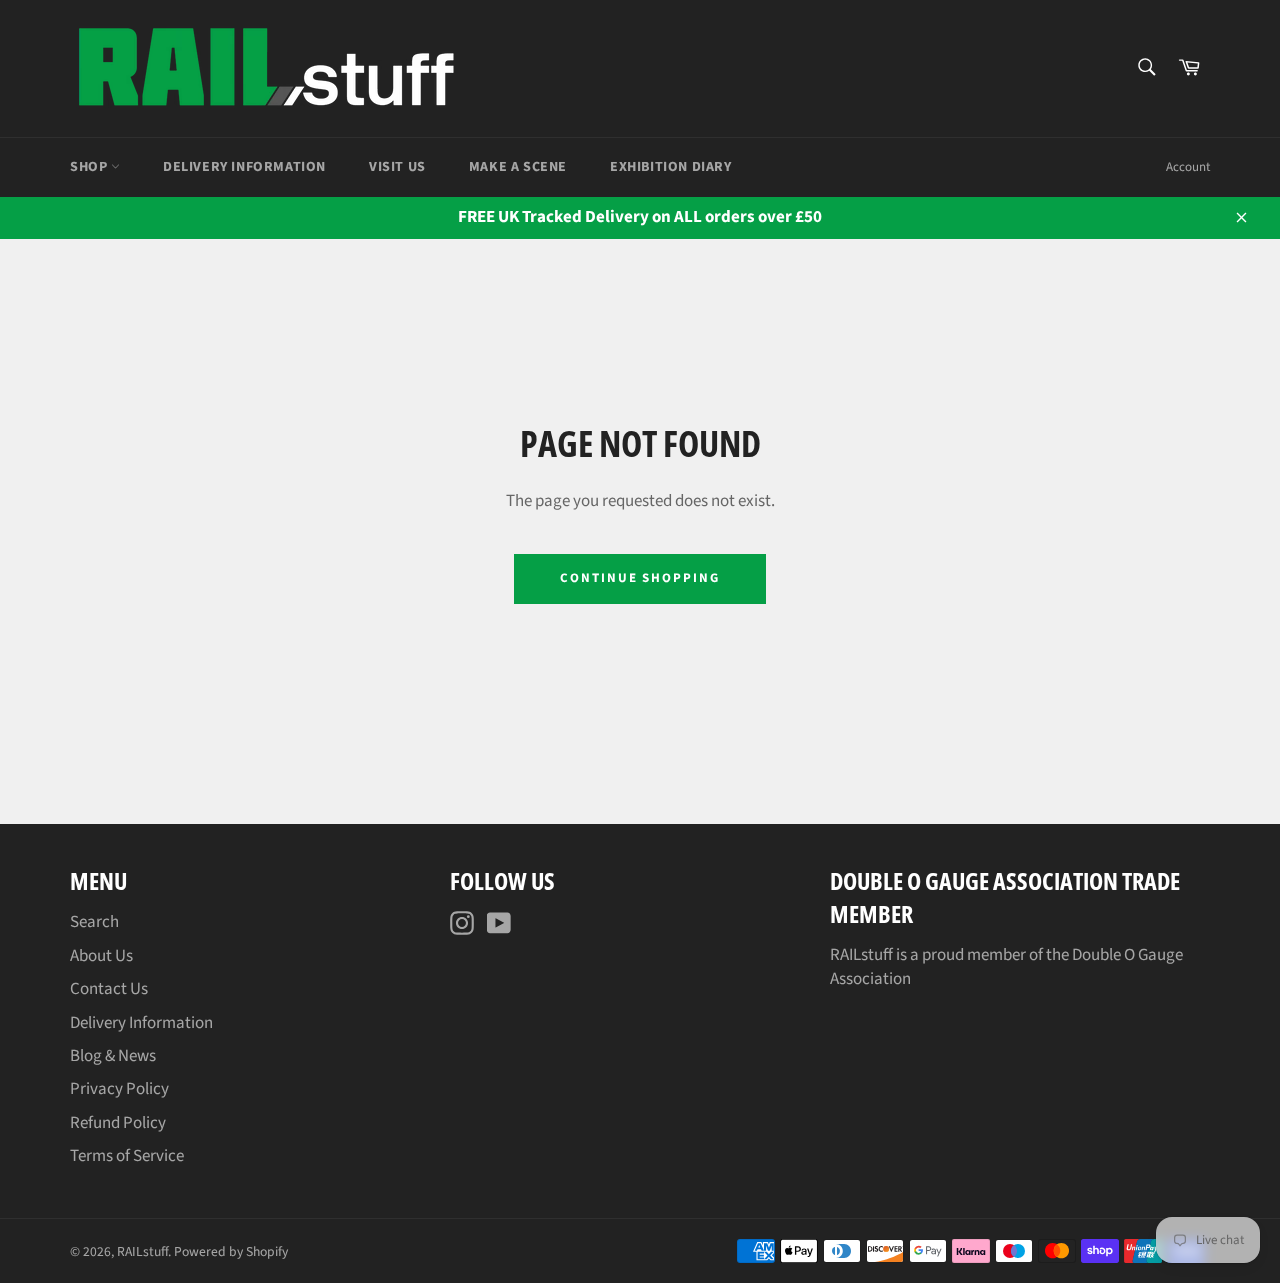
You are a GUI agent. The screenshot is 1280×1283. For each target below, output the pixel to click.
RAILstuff (142, 1251)
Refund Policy (118, 1123)
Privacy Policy (119, 1089)
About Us (101, 956)
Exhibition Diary (671, 167)
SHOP (90, 167)
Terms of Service (127, 1156)
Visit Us (397, 167)
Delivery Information (244, 167)
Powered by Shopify (231, 1251)
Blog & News (113, 1056)
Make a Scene (518, 167)
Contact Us (109, 989)
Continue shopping (640, 578)
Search (94, 922)
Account (1188, 167)
